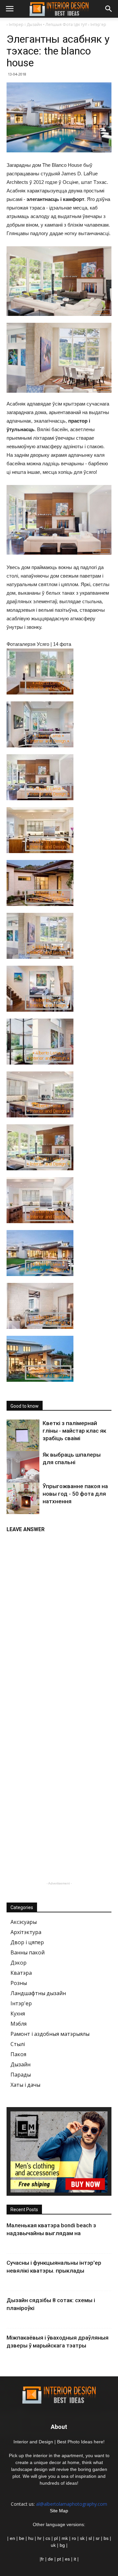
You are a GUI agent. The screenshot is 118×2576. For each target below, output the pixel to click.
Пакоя (18, 2054)
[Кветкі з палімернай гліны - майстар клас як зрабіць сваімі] (23, 1436)
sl (90, 2538)
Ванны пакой (28, 1952)
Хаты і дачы (25, 2085)
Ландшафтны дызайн (38, 1993)
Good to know (25, 1406)
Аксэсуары (24, 1922)
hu (31, 2538)
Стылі (18, 2044)
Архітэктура (26, 1932)
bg (62, 2545)
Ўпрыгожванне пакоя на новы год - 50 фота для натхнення (75, 1494)
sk (82, 2538)
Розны (19, 1983)
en (12, 2538)
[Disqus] (59, 1619)
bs (106, 2538)
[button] (109, 9)
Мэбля (19, 2024)
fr (42, 2559)
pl (56, 2538)
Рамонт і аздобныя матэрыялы (50, 2034)
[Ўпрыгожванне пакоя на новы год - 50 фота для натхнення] (23, 1499)
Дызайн (20, 2064)
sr (98, 2538)
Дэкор (19, 1963)
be (22, 2538)
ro (74, 2538)
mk (65, 2538)
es (67, 2559)
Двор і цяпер (27, 1942)
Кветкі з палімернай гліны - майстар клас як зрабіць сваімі (74, 1431)
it (75, 2559)
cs (48, 2538)
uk (54, 2545)
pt (59, 2559)
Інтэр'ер (21, 2003)
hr (39, 2538)
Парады (21, 2075)
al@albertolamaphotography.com (72, 2504)
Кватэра (21, 1973)
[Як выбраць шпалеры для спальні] (23, 1472)
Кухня (18, 2014)
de (51, 2559)
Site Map (59, 2511)
